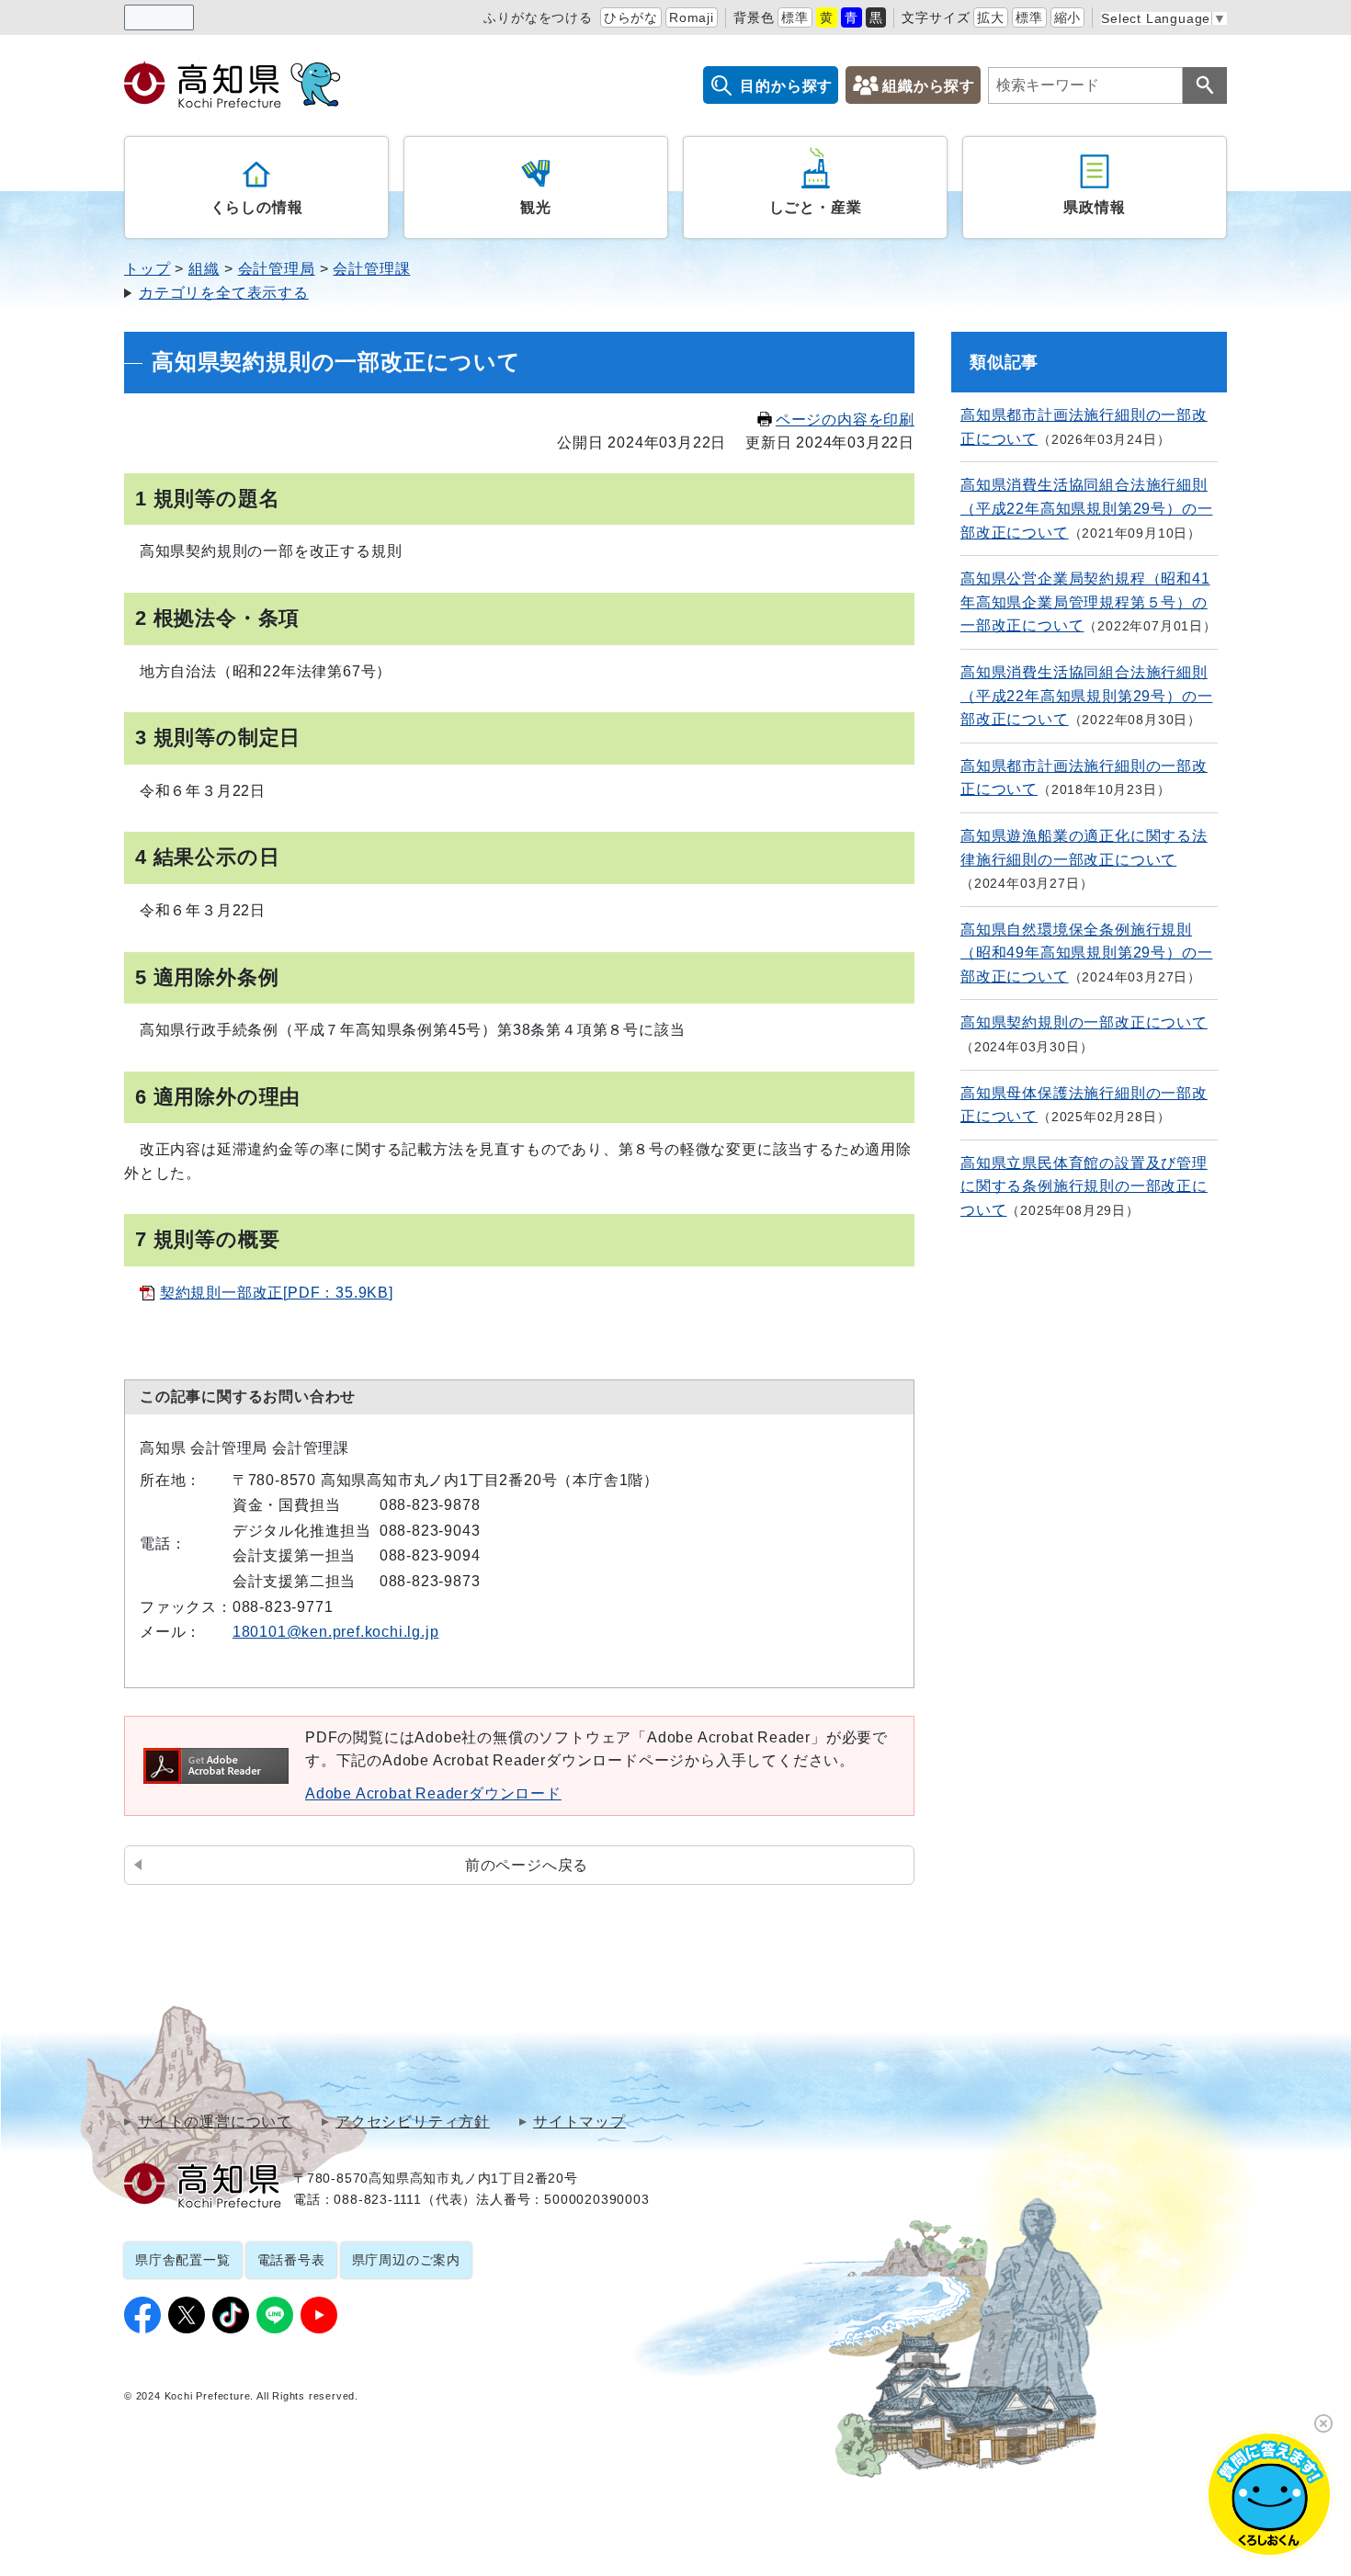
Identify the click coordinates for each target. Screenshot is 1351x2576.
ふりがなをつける (538, 17)
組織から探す (929, 86)
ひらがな (631, 17)
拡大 (991, 17)
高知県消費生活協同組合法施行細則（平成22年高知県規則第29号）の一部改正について (1086, 508)
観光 (536, 207)
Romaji (692, 17)
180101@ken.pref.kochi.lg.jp (336, 1632)
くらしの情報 (257, 207)
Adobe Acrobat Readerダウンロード (433, 1793)
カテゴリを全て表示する (224, 293)
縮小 (1068, 17)
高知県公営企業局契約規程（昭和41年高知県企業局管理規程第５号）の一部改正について (1085, 602)
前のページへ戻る (527, 1865)
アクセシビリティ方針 (413, 2122)
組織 (204, 269)
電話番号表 (291, 2260)
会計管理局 (277, 269)
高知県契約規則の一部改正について (1084, 1022)
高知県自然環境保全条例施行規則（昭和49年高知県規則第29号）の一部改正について (1086, 953)
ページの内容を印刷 (845, 420)
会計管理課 (371, 269)
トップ (147, 269)
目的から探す (786, 86)
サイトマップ (579, 2122)
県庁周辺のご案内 (406, 2260)
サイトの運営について (215, 2122)
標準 (795, 17)
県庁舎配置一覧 (183, 2260)
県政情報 (1094, 207)
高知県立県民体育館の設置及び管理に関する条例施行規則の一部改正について (1084, 1186)
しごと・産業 (816, 207)
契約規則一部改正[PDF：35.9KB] (277, 1293)
